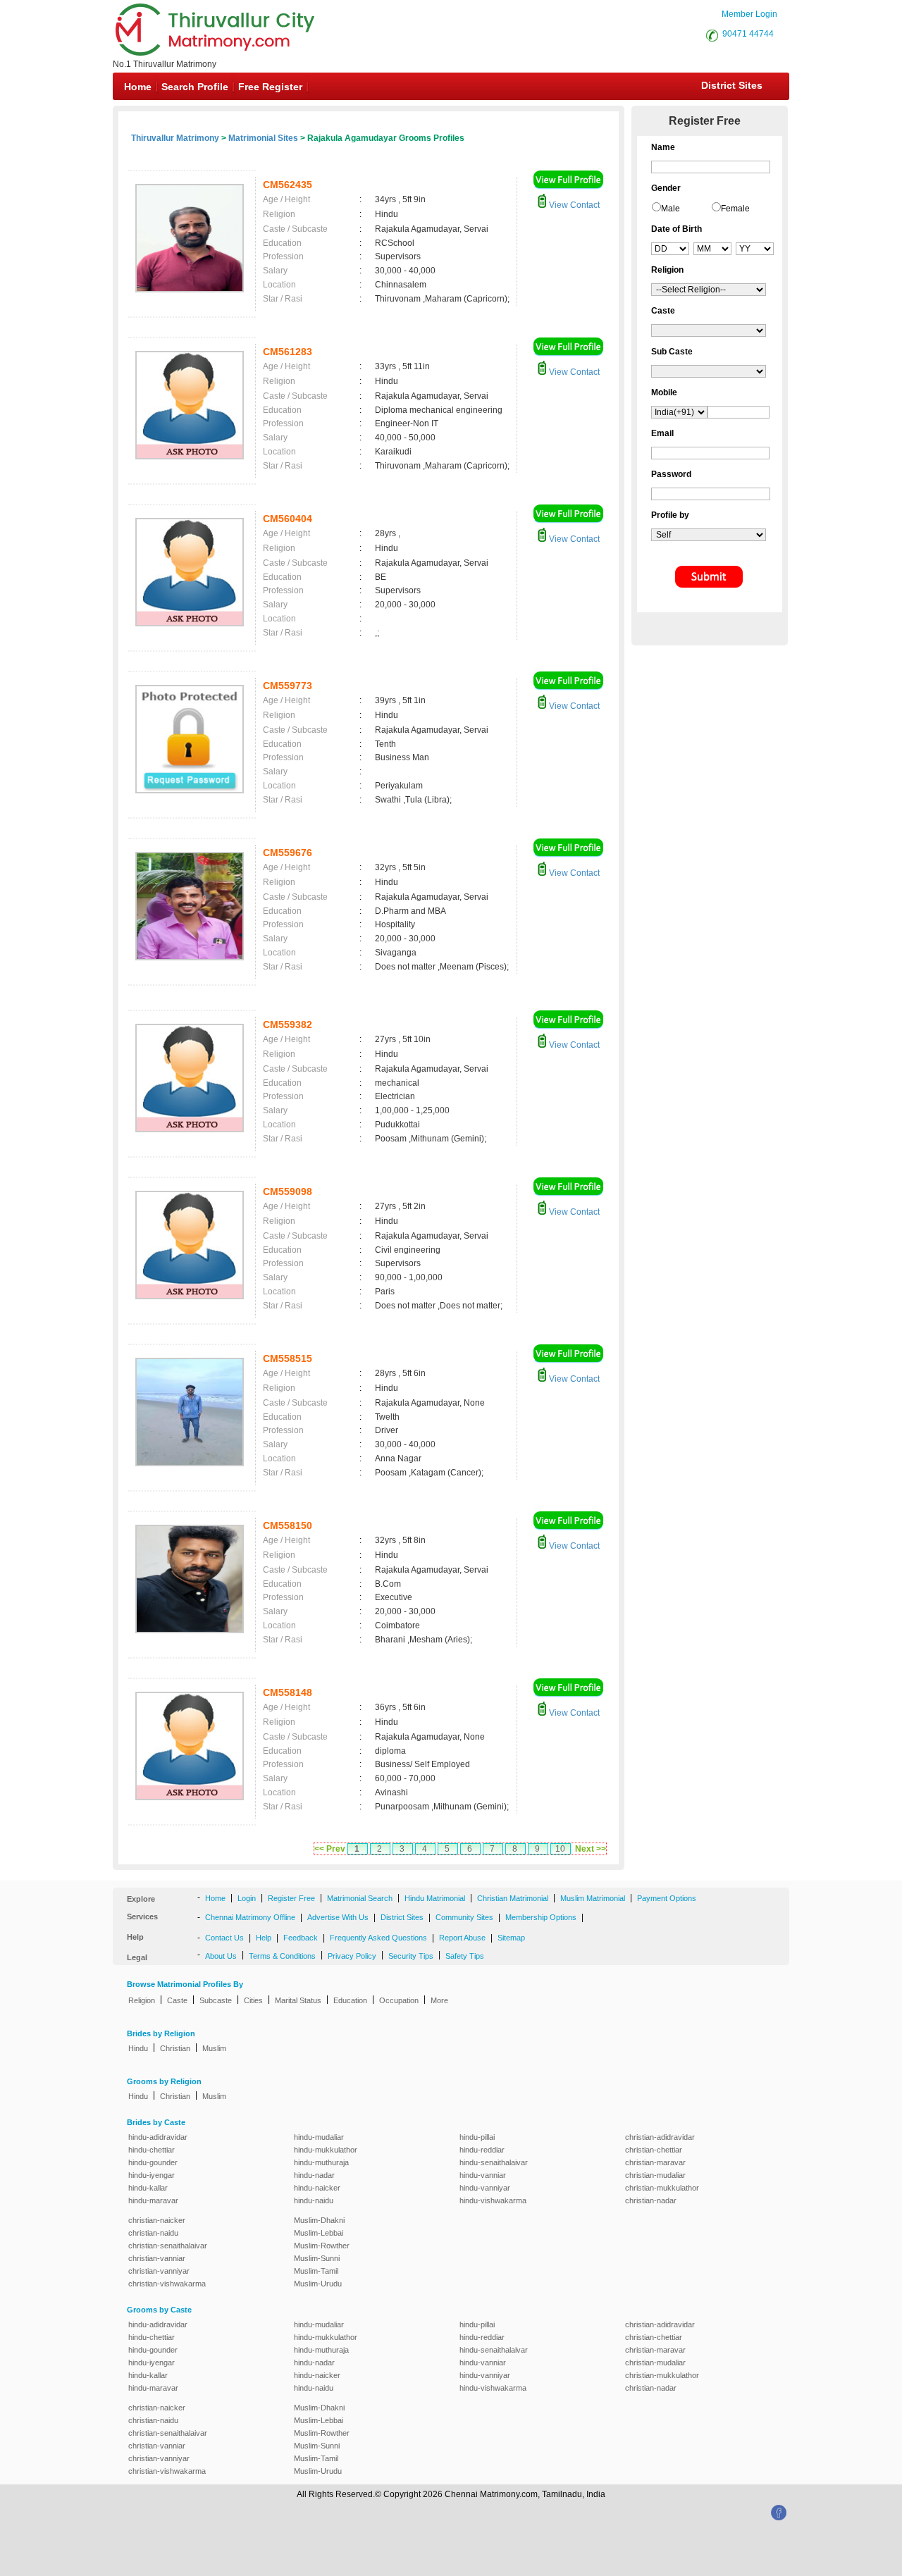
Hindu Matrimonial (435, 1898)
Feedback (301, 1938)
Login (247, 1898)
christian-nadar (651, 2200)
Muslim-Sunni (317, 2258)
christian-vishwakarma (167, 2284)
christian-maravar (655, 2162)
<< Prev (330, 1849)
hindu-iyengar (152, 2175)
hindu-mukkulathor (326, 2150)
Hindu (138, 2048)
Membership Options (541, 1917)
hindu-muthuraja (321, 2162)
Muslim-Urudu (318, 2284)
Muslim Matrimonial (593, 1898)
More (439, 2000)
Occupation (399, 2000)
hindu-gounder (153, 2162)
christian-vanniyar (159, 2271)
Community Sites (464, 1917)
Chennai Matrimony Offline (250, 1917)
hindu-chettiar (152, 2150)
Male (671, 209)
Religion (142, 2000)
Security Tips (411, 1956)
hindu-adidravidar (158, 2137)
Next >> (591, 1849)
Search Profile (195, 87)
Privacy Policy (352, 1956)
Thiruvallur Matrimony (175, 138)
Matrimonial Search (360, 1898)
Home (138, 87)
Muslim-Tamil (316, 2271)
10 (560, 1849)
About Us (221, 1956)
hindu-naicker (317, 2188)
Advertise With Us (338, 1917)
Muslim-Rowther (322, 2246)
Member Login (749, 14)
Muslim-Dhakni (319, 2220)
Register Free (291, 1898)
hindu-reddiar (482, 2150)
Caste (177, 2000)
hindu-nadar (314, 2175)
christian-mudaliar (655, 2175)
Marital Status (298, 2000)
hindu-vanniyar (485, 2188)
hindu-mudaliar (319, 2137)
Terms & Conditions (282, 1956)
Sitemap (511, 1938)
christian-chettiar (654, 2150)
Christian (175, 2048)
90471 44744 (748, 34)
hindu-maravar (153, 2200)
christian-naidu (153, 2233)
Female (735, 209)
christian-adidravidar (660, 2137)
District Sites (732, 85)
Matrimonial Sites (263, 138)
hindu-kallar (148, 2188)
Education (350, 2000)
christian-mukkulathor (662, 2188)
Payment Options (667, 1898)
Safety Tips (465, 1956)
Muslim (214, 2048)
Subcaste (216, 2000)
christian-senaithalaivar (168, 2246)
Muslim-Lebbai (319, 2233)
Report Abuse (462, 1938)
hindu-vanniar (483, 2175)
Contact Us (224, 1938)
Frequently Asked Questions (378, 1938)
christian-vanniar (157, 2258)
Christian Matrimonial (513, 1898)
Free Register (270, 87)
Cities (253, 2000)
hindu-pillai (477, 2137)
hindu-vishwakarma (493, 2200)
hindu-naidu (314, 2200)
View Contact (573, 205)
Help (264, 1938)
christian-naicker (157, 2220)
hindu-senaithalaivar (494, 2162)
